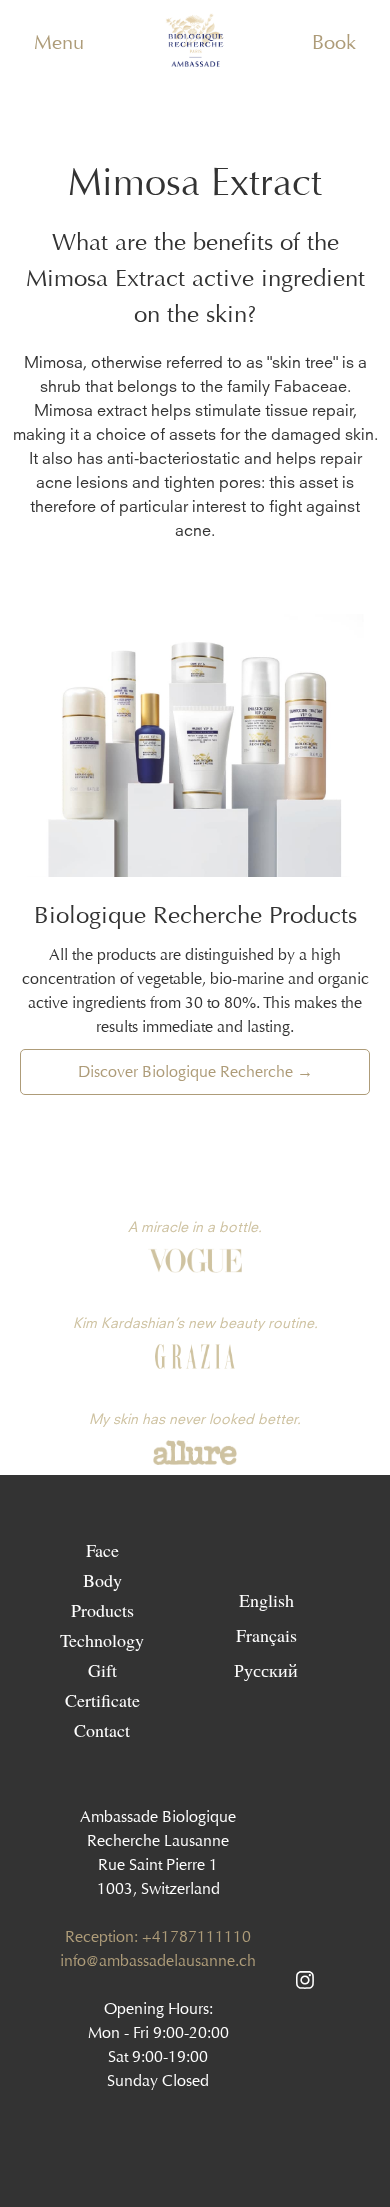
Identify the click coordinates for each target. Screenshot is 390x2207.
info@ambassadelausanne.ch (158, 1960)
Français (266, 1634)
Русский (266, 1669)
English (266, 1599)
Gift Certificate (102, 1685)
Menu (59, 42)
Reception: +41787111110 (158, 1936)
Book (334, 42)
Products (102, 1610)
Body (102, 1580)
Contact (102, 1730)
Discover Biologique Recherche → (195, 1071)
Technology (102, 1640)
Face (102, 1550)
